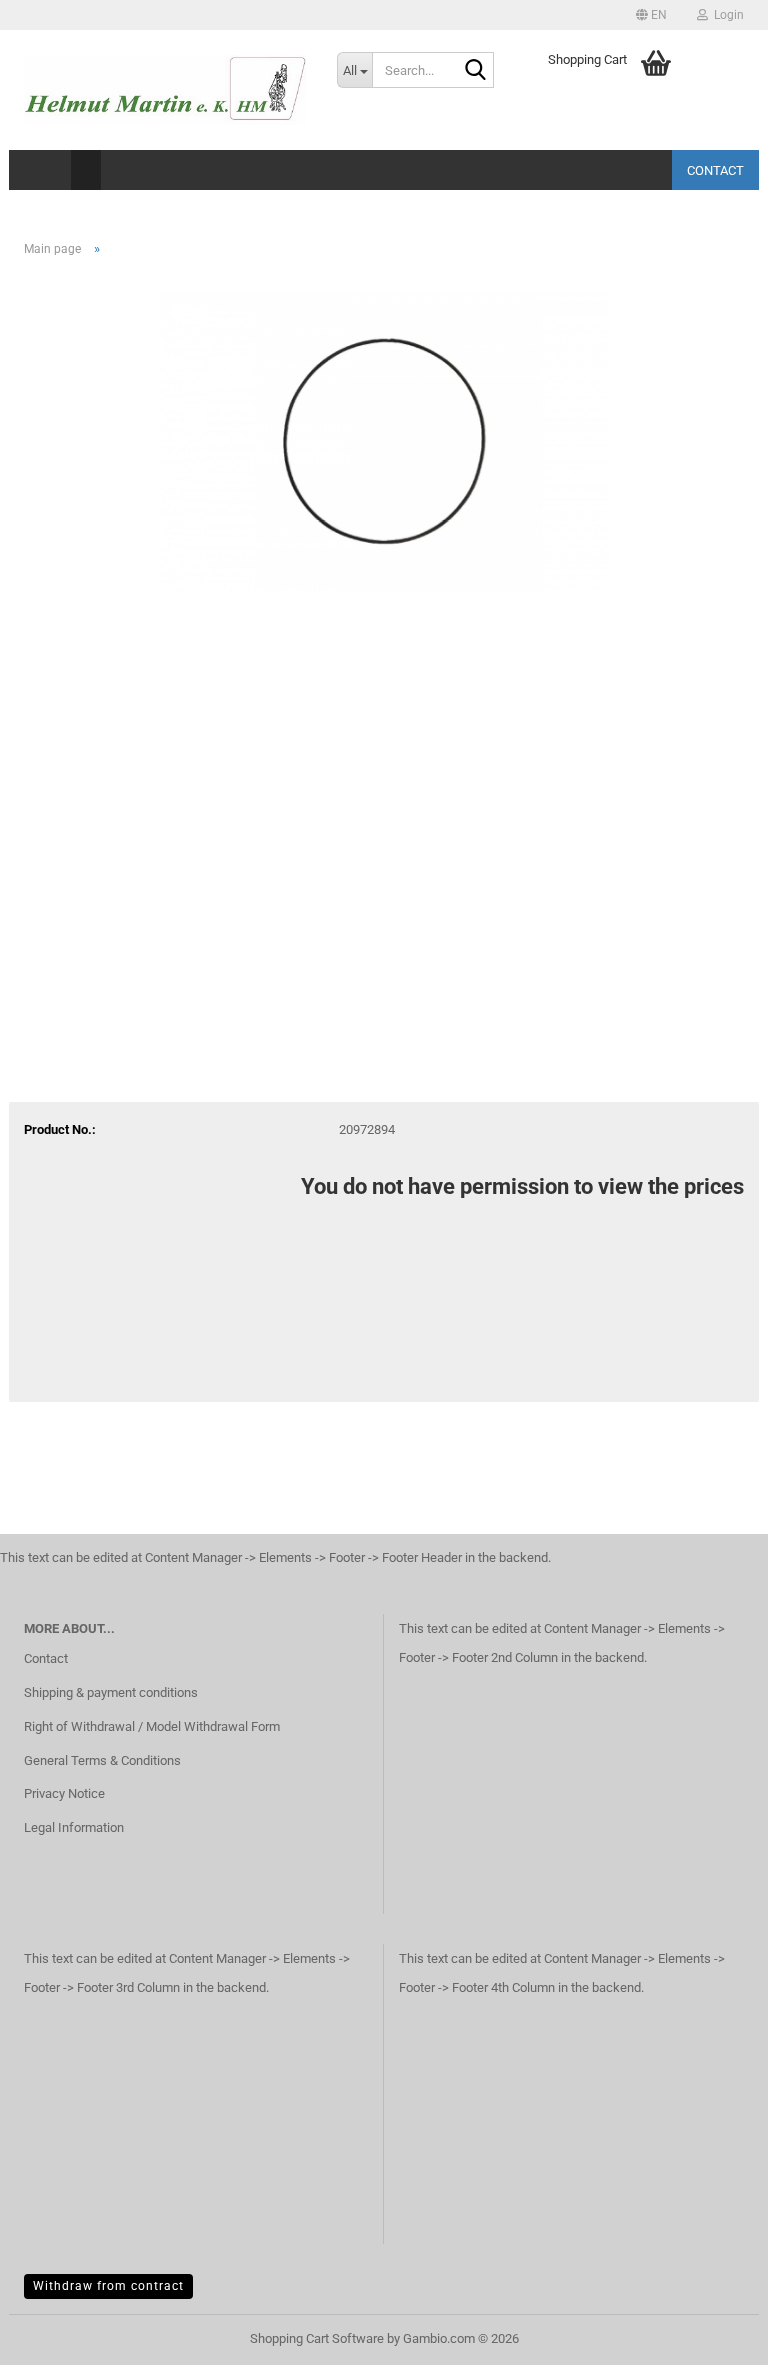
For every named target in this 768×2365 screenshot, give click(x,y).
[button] (651, 15)
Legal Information (74, 1827)
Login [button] (726, 15)
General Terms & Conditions (102, 1760)
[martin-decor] (165, 90)
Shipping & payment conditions (111, 1692)
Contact (715, 170)
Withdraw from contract (108, 2286)
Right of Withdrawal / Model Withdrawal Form (152, 1726)
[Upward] (713, 2335)
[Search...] (475, 71)
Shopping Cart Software (317, 2338)
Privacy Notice (64, 1793)
